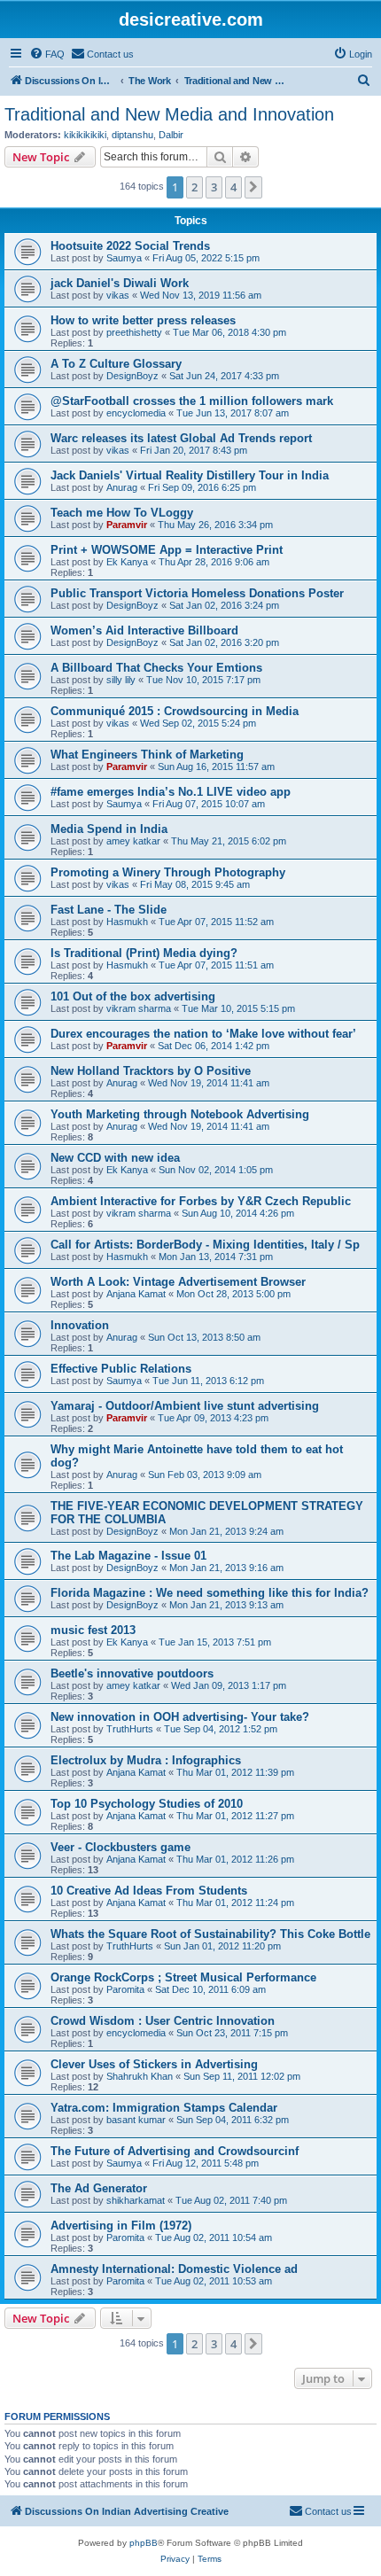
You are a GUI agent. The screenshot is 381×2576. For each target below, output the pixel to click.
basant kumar (136, 2120)
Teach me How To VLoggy (122, 513)
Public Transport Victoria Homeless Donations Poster (197, 593)
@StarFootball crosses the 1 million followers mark (192, 401)
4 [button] (233, 187)
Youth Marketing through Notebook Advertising (180, 1114)
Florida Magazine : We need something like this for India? (210, 1593)
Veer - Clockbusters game (121, 1847)
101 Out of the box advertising (133, 996)
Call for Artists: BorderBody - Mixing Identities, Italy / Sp (205, 1245)
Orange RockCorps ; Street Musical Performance (183, 1977)
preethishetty (134, 332)
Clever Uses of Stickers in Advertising (154, 2064)
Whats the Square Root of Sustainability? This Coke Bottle (210, 1934)
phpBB (144, 2543)
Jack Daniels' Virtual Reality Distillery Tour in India (190, 475)
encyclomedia (136, 413)
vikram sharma (139, 1008)
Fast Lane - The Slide (109, 910)
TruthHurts (130, 1729)
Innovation (80, 1325)
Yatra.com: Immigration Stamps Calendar (164, 2108)
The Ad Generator (99, 2188)
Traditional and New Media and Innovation (169, 114)
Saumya (124, 258)
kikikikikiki (85, 135)
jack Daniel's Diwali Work (120, 283)
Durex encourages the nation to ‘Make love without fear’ (203, 1034)
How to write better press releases (143, 320)
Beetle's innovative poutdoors (132, 1673)
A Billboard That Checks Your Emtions (156, 668)
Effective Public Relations (121, 1369)
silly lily (121, 680)
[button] (253, 187)
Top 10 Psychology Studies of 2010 (147, 1804)
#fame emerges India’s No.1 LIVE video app (171, 792)
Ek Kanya (127, 562)
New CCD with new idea (115, 1158)
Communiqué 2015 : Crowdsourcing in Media (175, 711)
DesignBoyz (132, 376)
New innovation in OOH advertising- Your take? (180, 1717)
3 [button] (214, 187)
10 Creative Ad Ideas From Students (149, 1891)
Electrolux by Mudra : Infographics (146, 1760)
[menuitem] (47, 54)
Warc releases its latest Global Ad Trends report (181, 438)
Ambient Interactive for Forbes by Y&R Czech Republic (201, 1201)
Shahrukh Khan (140, 2076)
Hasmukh (127, 922)
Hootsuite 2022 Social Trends (130, 246)
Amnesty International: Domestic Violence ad (174, 2269)
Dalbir (171, 135)
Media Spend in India (109, 829)
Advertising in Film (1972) (121, 2226)
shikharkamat (136, 2200)
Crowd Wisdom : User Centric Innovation (163, 2021)
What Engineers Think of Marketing (147, 755)
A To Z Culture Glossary (116, 364)
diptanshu (132, 135)
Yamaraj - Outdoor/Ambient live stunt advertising (185, 1406)
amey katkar (133, 841)
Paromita (125, 1989)
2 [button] (194, 187)
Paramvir (127, 525)
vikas (118, 295)
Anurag (122, 487)
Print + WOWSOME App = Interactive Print (167, 550)
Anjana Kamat (136, 1294)
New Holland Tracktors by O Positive (151, 1071)
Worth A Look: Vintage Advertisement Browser (178, 1282)
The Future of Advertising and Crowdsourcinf (175, 2151)
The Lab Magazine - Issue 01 (128, 1556)
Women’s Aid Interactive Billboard (144, 630)
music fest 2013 (93, 1630)
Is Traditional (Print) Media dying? (144, 953)
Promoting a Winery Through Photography (168, 872)
